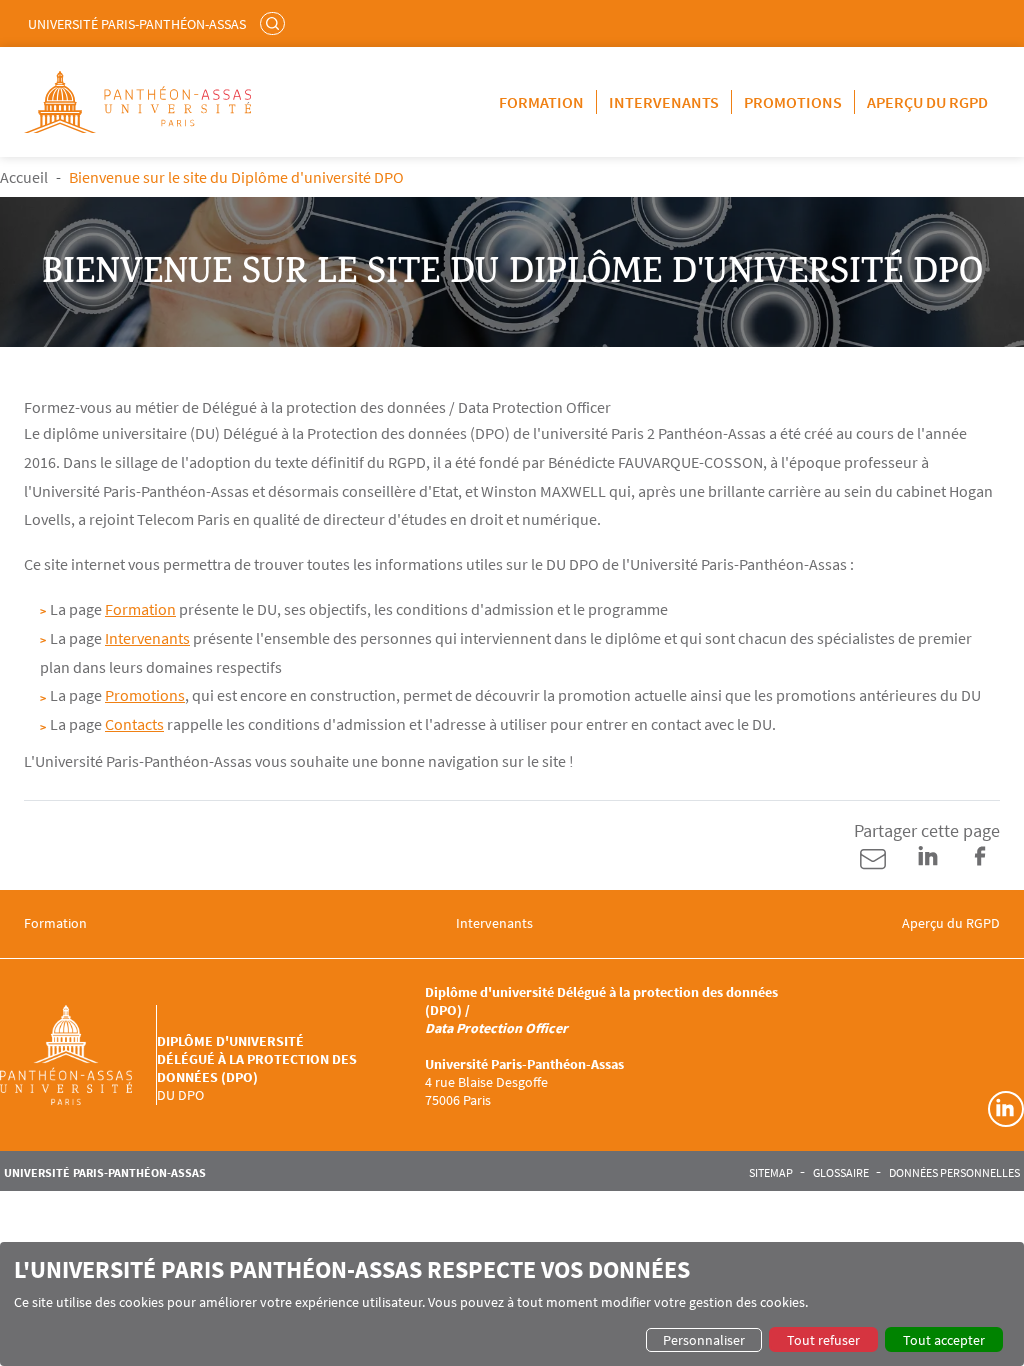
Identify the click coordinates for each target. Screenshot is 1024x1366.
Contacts (134, 724)
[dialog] (512, 1304)
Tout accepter (944, 1340)
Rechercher (275, 23)
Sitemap (771, 1173)
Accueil (24, 177)
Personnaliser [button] (704, 1340)
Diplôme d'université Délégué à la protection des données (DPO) (257, 1059)
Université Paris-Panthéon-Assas (137, 24)
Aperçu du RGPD (927, 102)
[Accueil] (78, 1055)
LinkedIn (1006, 1109)
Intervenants (664, 102)
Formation (541, 102)
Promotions (793, 102)
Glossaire (841, 1173)
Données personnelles (954, 1173)
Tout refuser (823, 1340)
